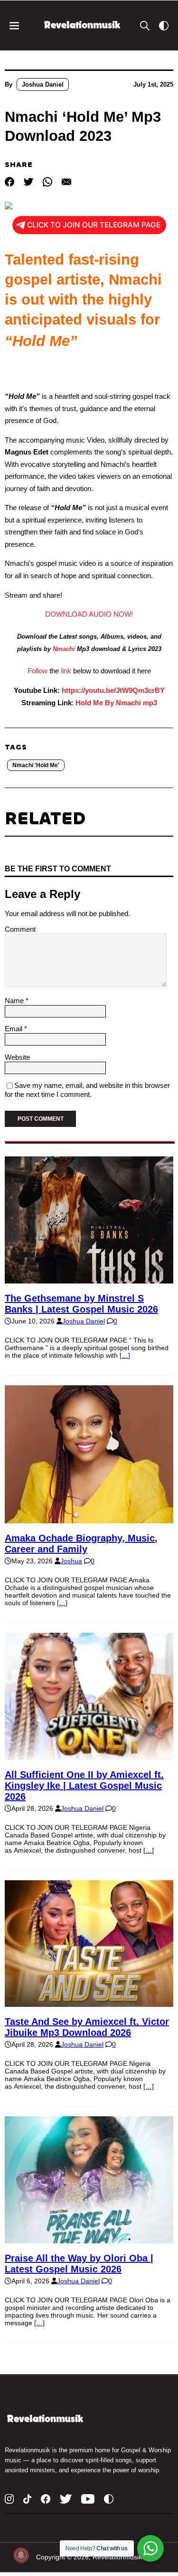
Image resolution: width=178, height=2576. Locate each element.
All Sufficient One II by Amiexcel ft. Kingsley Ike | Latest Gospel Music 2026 (84, 1786)
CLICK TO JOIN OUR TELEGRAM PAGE (94, 225)
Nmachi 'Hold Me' (36, 765)
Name (15, 1001)
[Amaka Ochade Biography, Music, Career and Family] (89, 1520)
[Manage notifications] (21, 2555)
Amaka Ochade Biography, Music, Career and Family (81, 1544)
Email (14, 1029)
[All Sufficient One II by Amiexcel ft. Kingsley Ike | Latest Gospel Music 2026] (89, 1756)
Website (17, 1057)
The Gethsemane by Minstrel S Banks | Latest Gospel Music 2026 (81, 1304)
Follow (37, 671)
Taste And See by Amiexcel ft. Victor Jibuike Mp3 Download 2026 (87, 2027)
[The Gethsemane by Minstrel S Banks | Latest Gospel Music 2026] (89, 1280)
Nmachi (64, 649)
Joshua (71, 1561)
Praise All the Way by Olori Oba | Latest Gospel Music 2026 (79, 2264)
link (66, 671)
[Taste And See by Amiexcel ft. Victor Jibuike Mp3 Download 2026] (89, 2003)
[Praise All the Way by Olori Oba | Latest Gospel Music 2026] (89, 2240)
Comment (20, 929)
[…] (125, 1355)
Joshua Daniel (43, 84)
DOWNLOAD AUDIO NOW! (89, 614)
